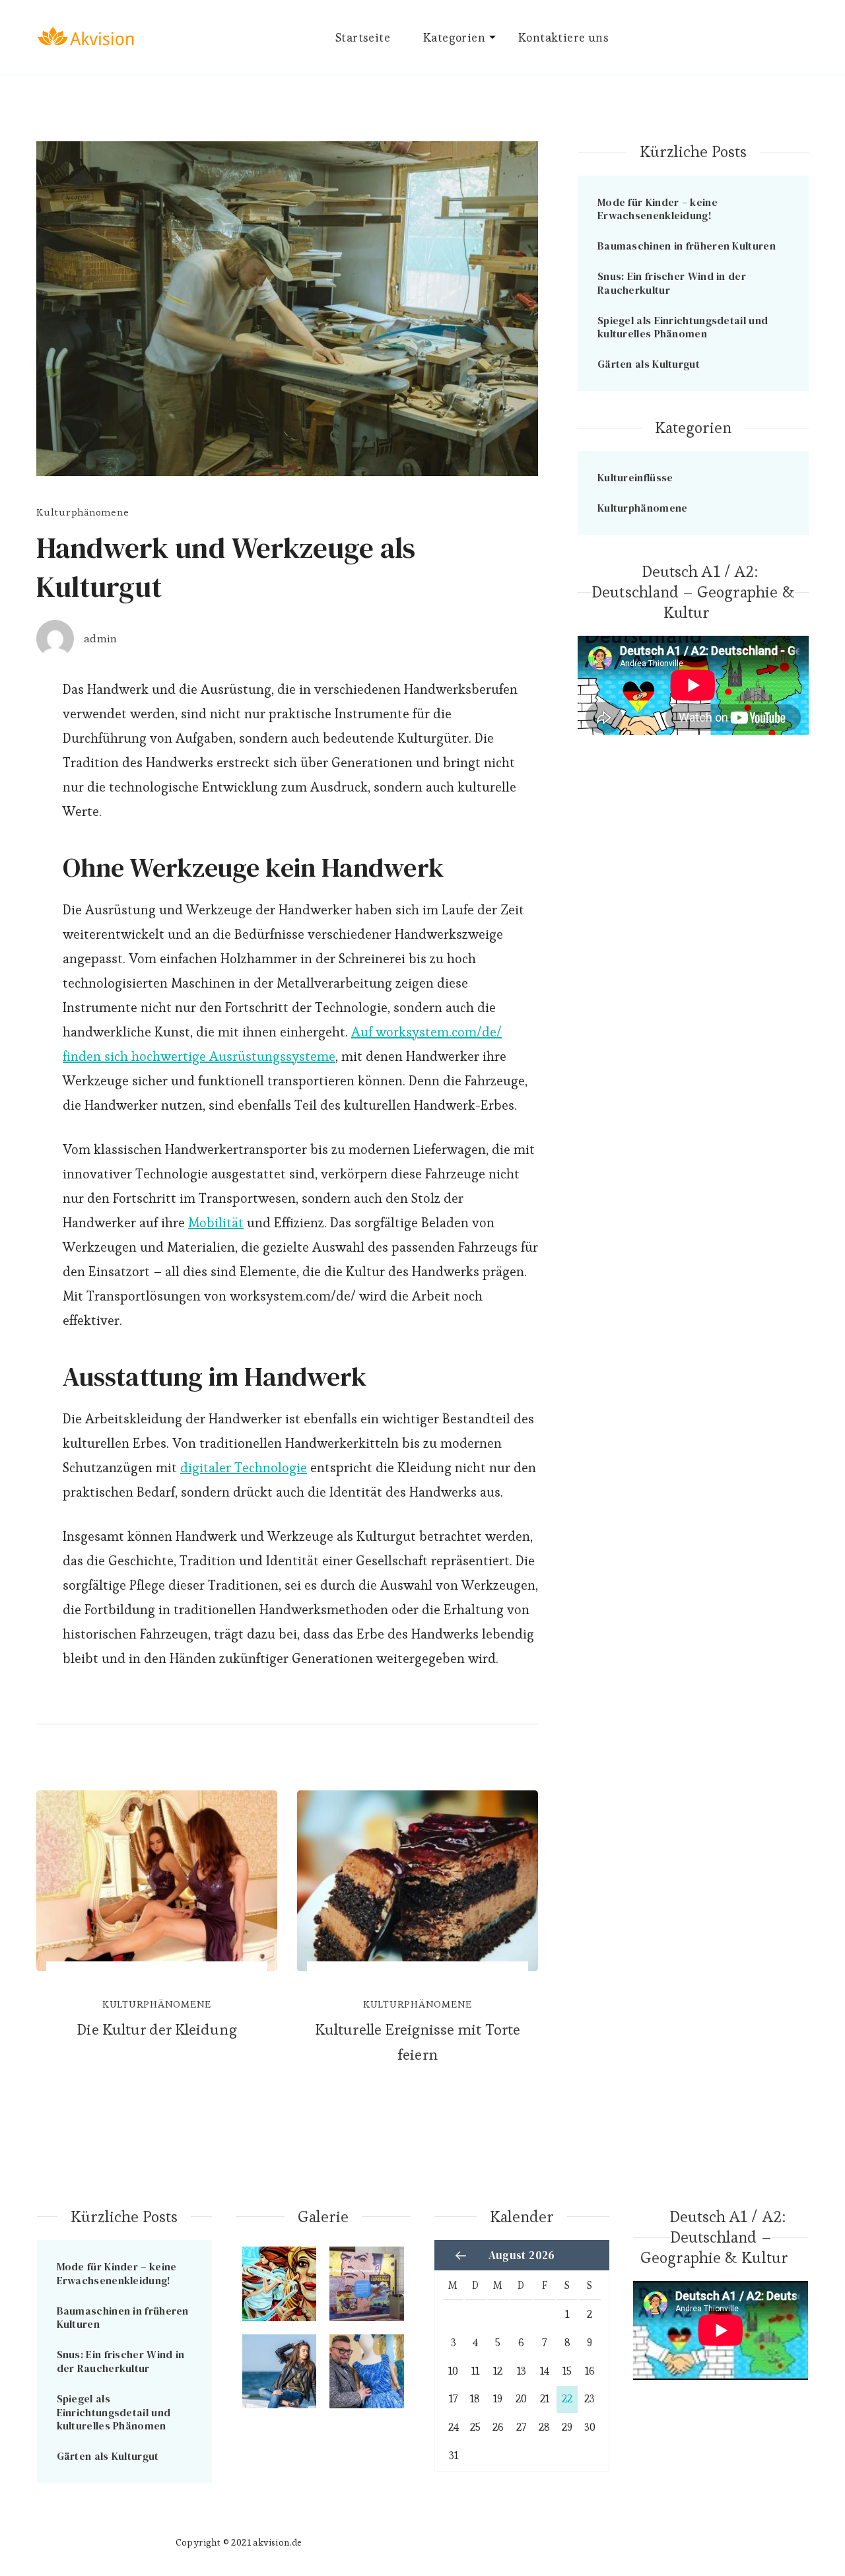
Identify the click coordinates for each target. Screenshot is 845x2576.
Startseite (363, 37)
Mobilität (216, 1223)
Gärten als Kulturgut (649, 364)
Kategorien (454, 37)
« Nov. (461, 2256)
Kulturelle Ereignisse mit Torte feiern (418, 2042)
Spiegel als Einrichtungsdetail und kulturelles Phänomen (683, 327)
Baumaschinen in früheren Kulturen (687, 246)
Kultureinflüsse (635, 477)
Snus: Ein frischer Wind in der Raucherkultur (672, 283)
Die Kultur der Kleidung (156, 2029)
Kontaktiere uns (563, 37)
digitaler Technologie (244, 1468)
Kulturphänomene (83, 512)
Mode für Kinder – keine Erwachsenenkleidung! (658, 209)
